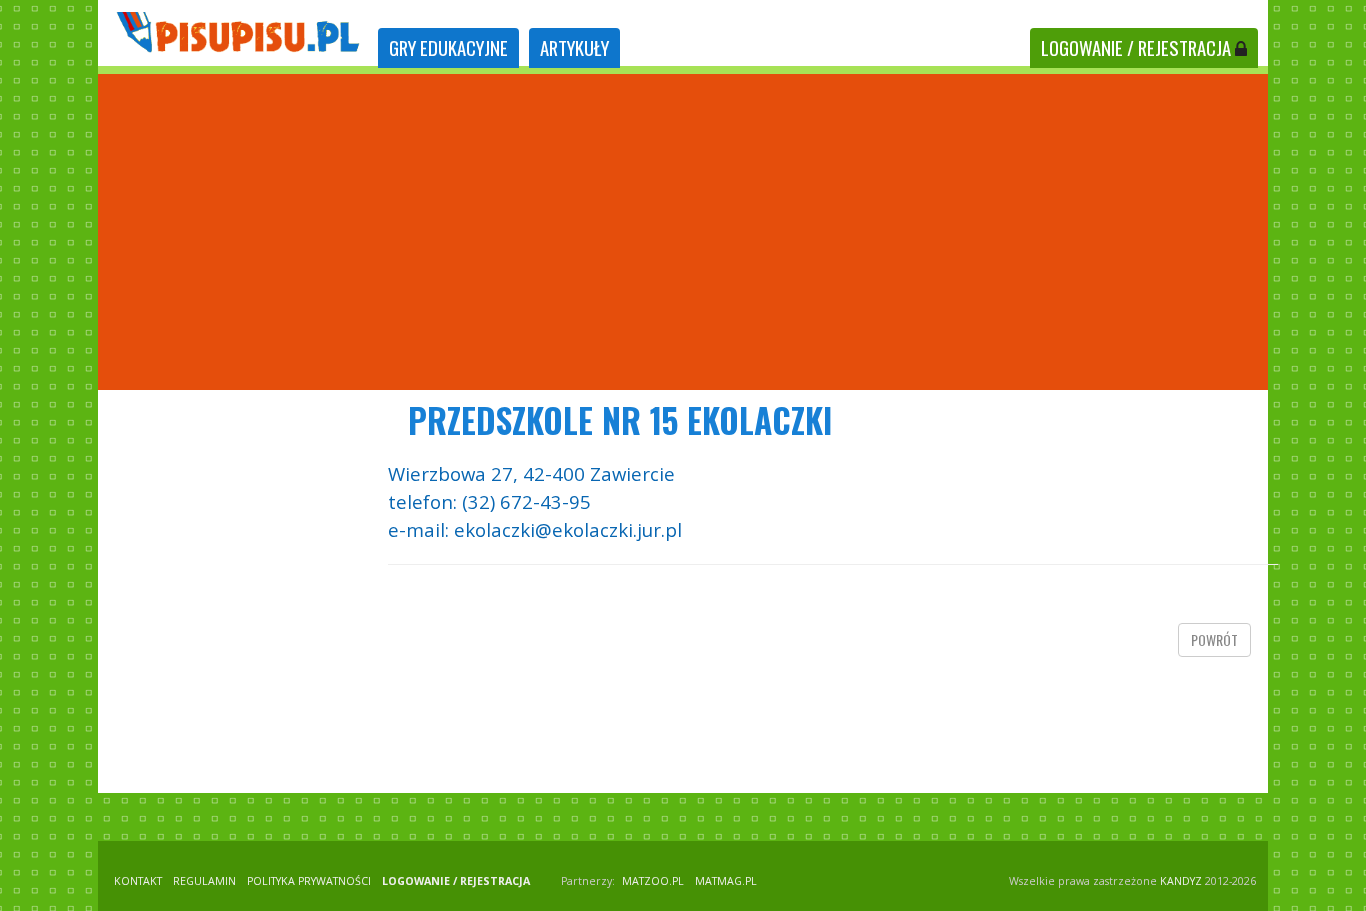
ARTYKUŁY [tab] (574, 47)
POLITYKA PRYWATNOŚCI (309, 881)
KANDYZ (1181, 881)
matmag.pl (726, 881)
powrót (1214, 639)
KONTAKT (138, 881)
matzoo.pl (653, 881)
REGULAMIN (204, 881)
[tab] (448, 48)
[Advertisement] (683, 232)
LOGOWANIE (1136, 47)
